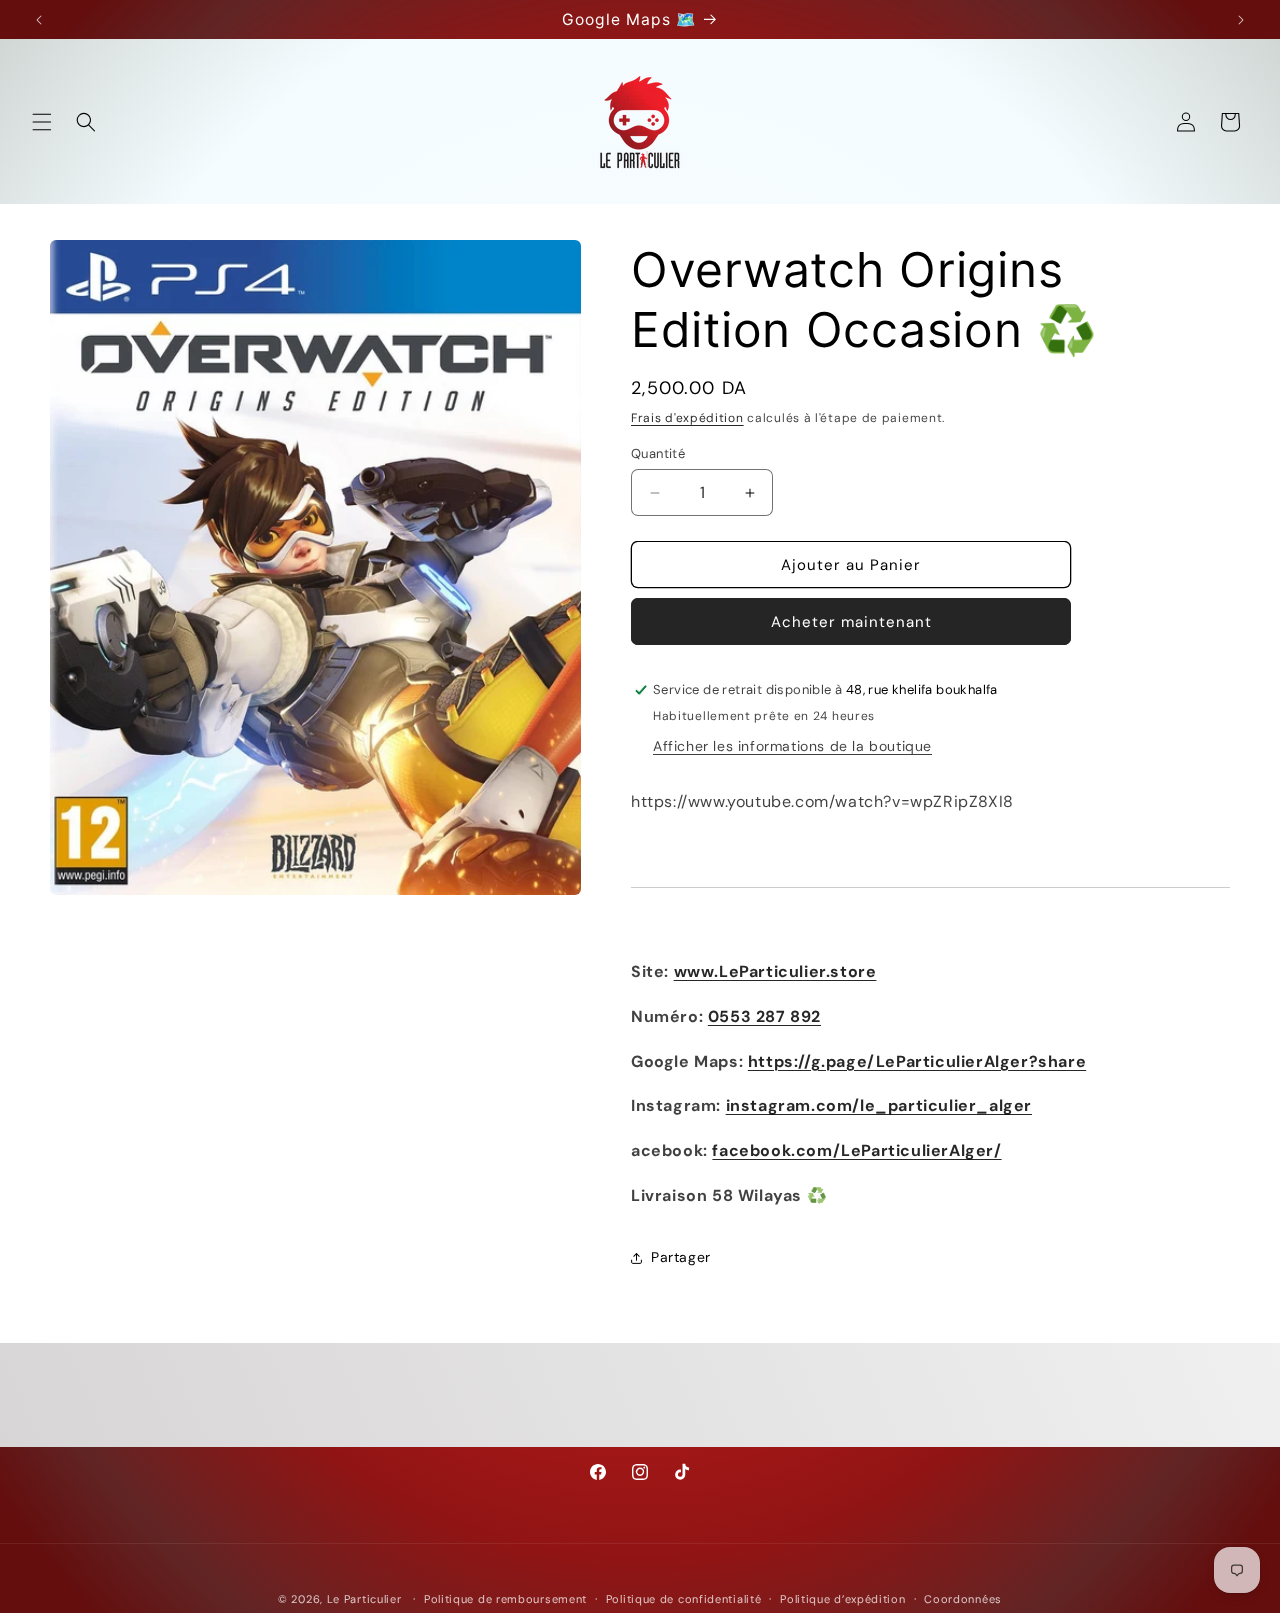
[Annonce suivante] (1241, 20)
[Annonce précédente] (39, 20)
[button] (42, 122)
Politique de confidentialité (684, 1599)
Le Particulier (364, 1599)
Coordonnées (963, 1599)
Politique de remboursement (505, 1599)
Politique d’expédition (842, 1599)
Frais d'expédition (687, 418)
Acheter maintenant (851, 622)
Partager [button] (681, 1257)
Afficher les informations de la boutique (792, 746)
